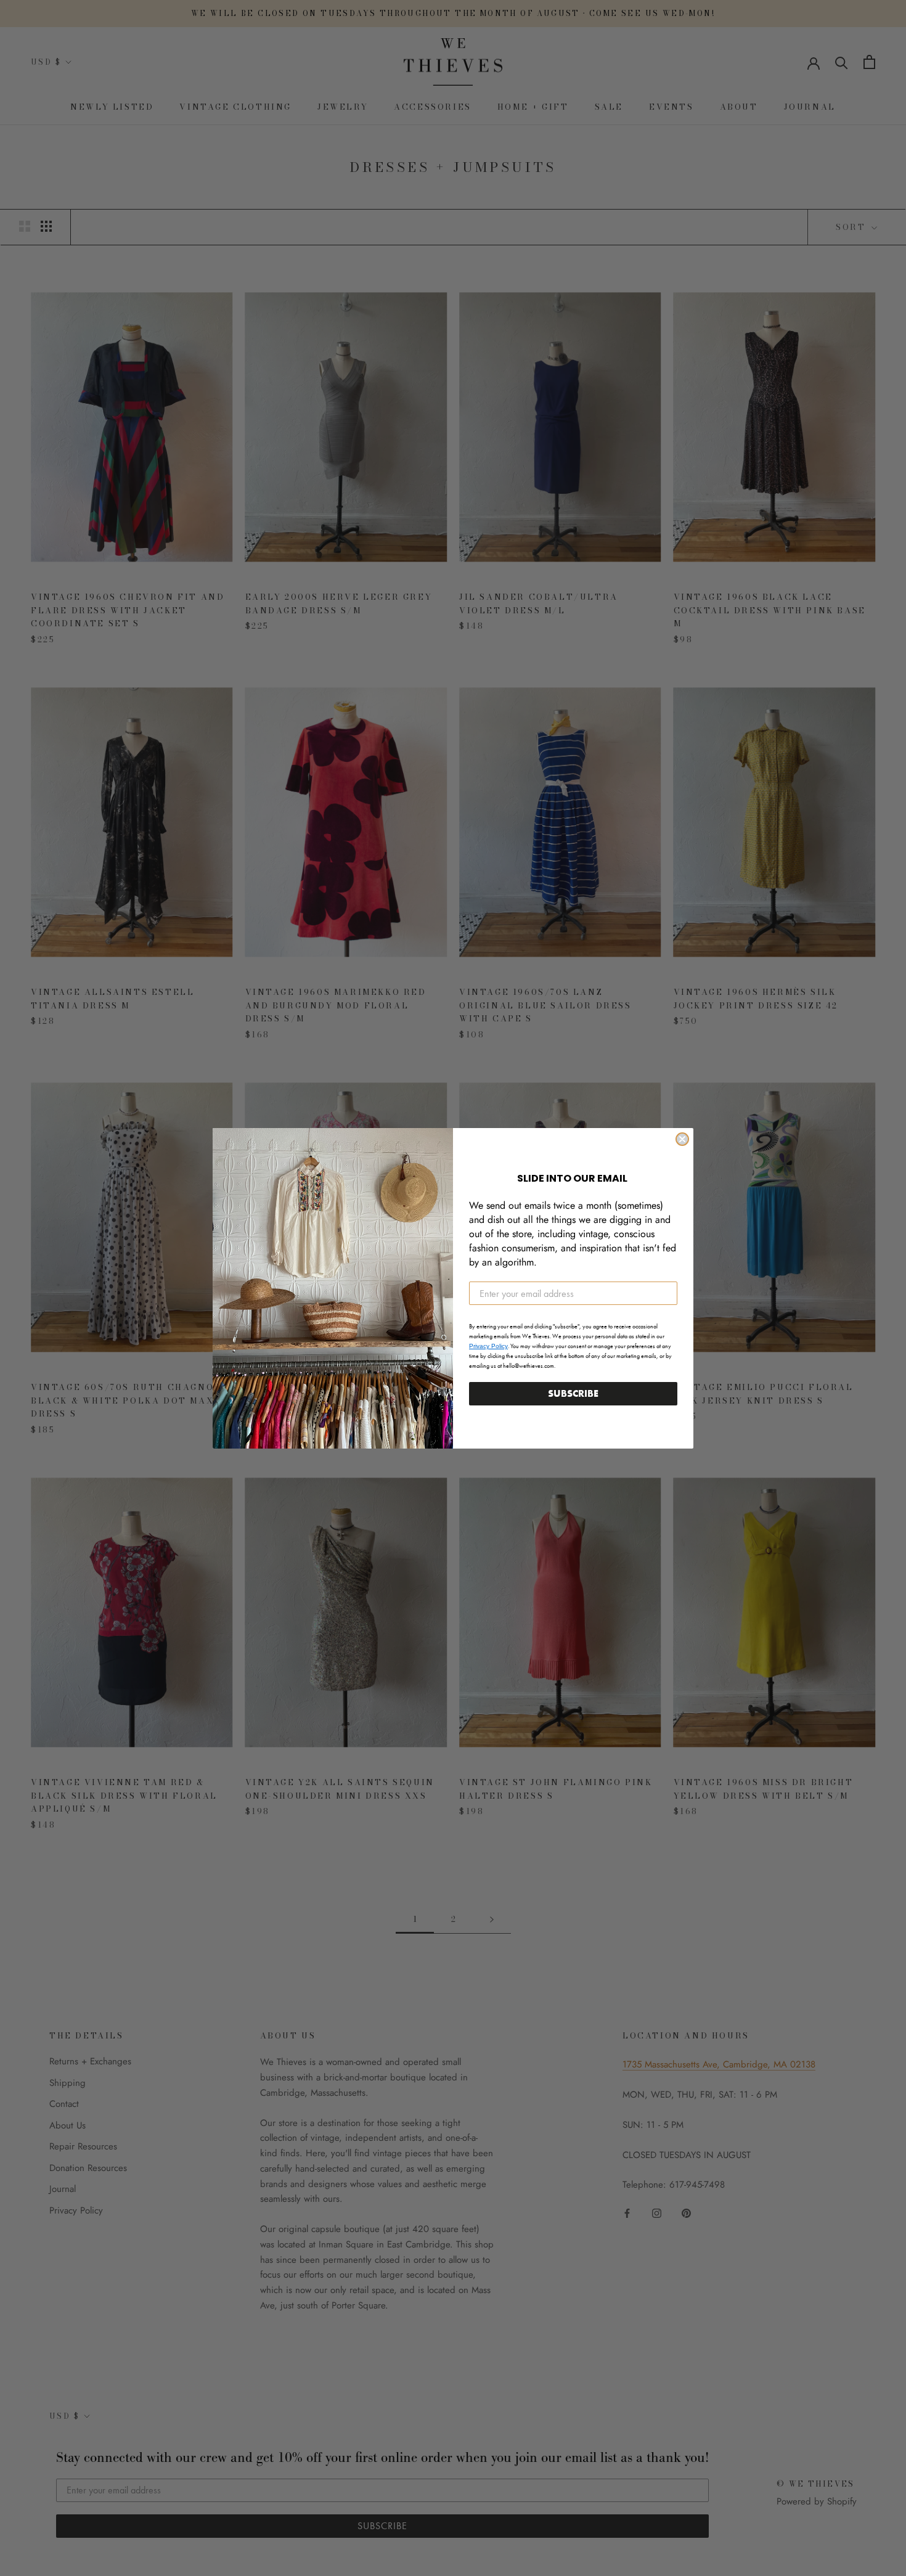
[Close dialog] (682, 1139)
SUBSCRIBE (573, 1393)
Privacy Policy (488, 1346)
